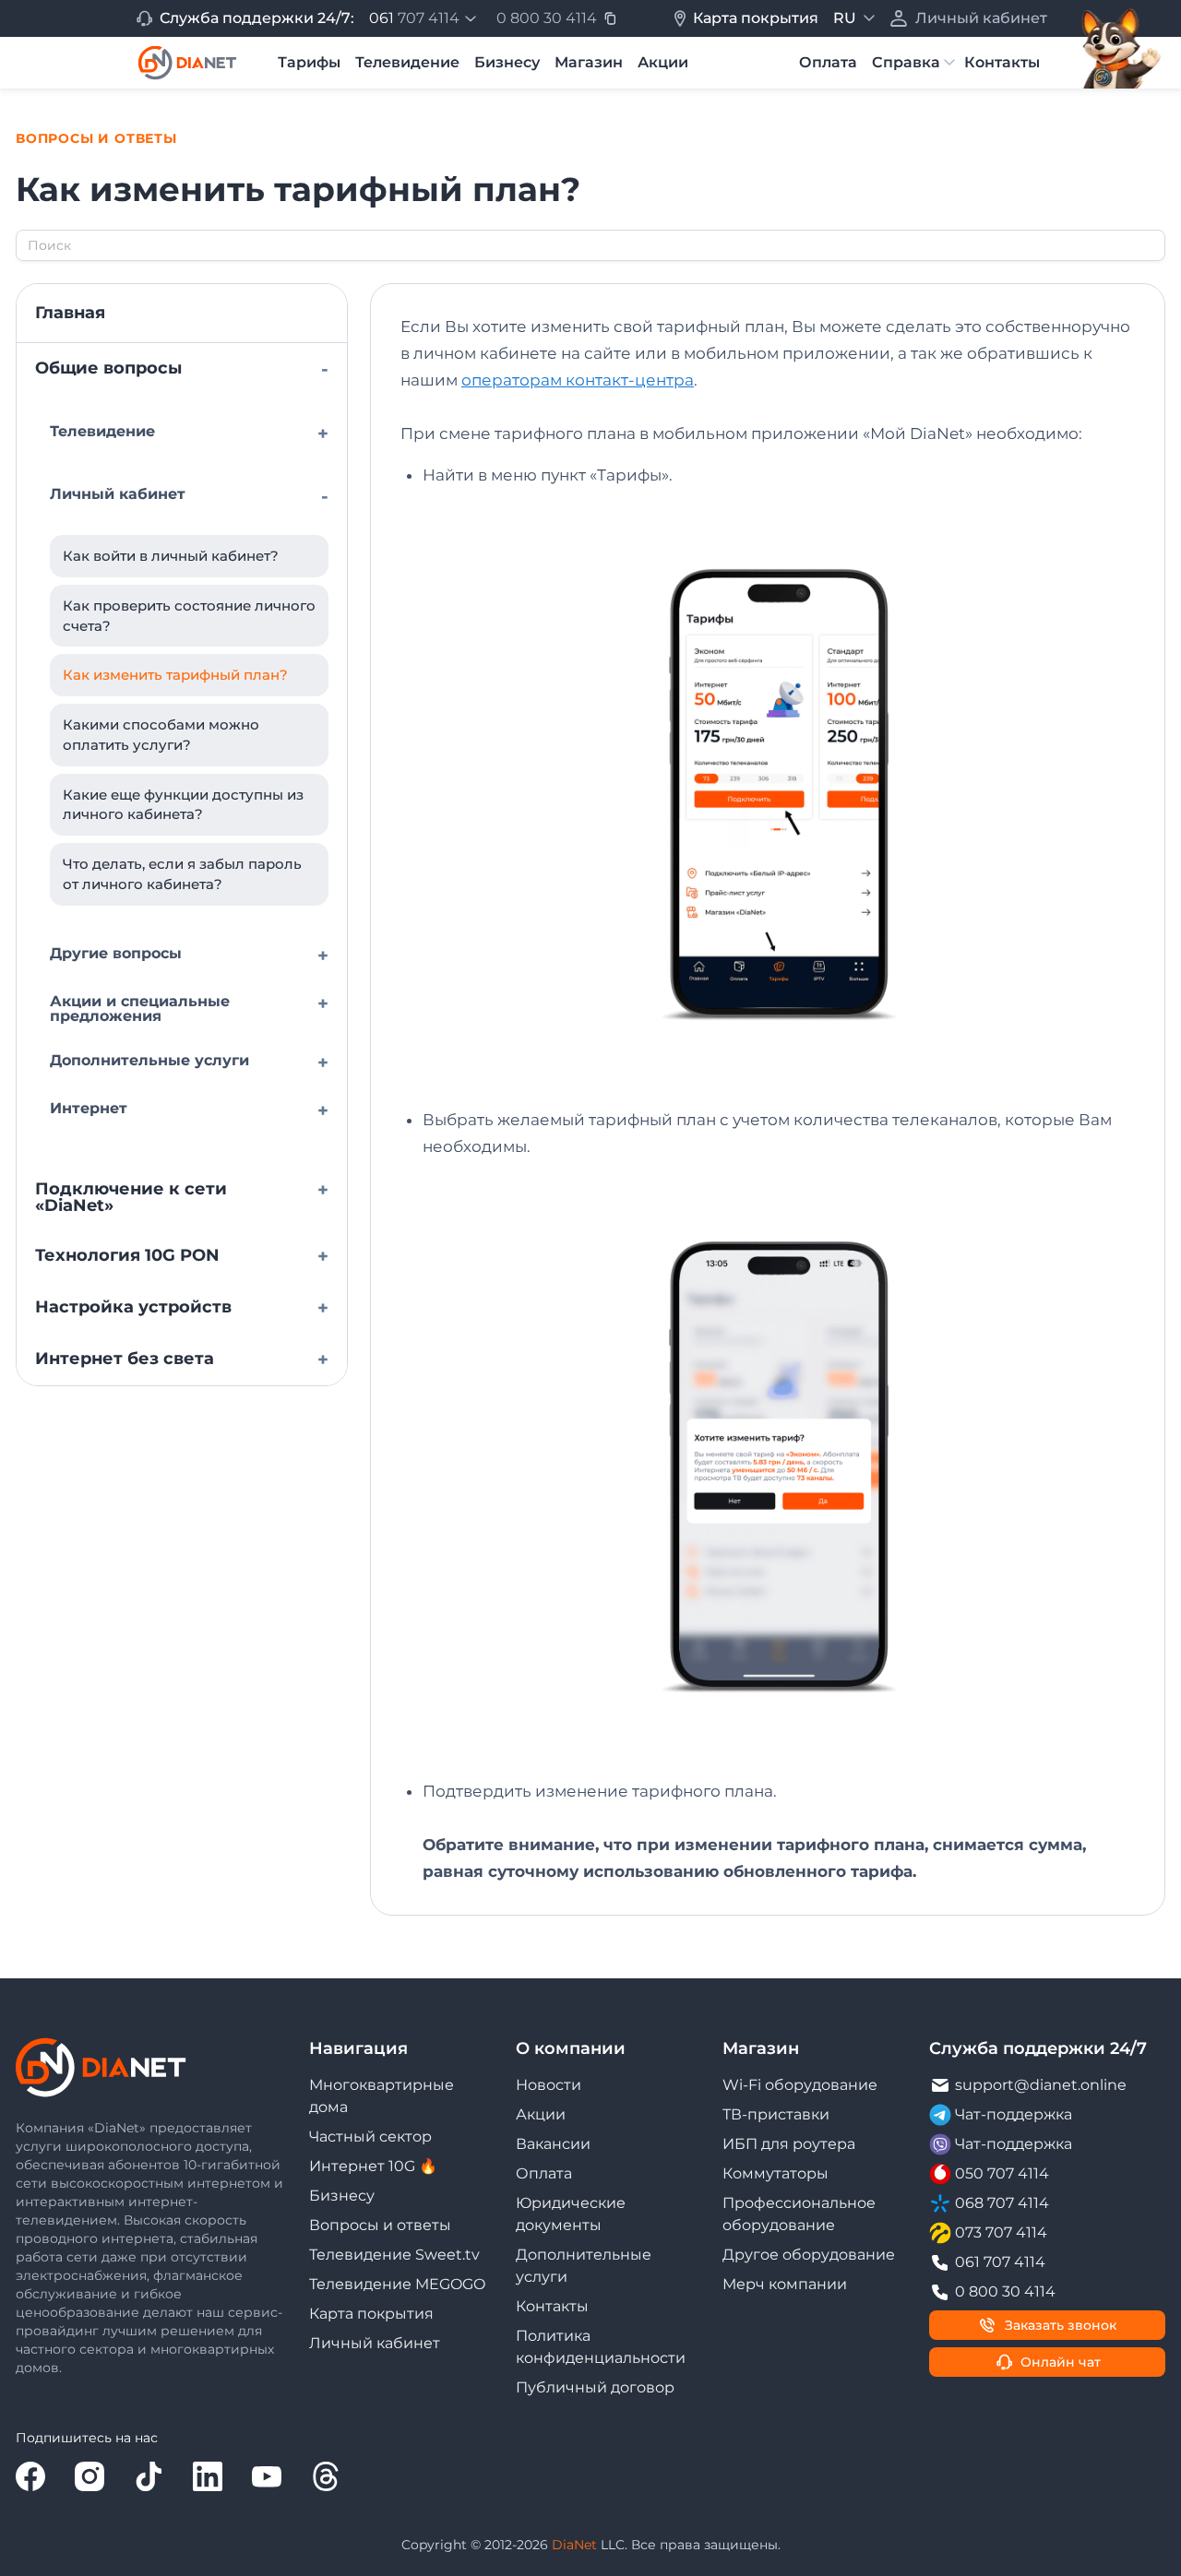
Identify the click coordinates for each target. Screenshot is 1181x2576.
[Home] (187, 63)
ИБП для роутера (789, 2144)
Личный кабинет (375, 2343)
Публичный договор (595, 2387)
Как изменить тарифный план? (175, 675)
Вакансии (553, 2144)
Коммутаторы (775, 2173)
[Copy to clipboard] (610, 18)
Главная (70, 313)
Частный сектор (370, 2137)
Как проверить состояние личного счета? (189, 616)
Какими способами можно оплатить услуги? (161, 735)
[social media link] (30, 2476)
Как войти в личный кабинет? (171, 556)
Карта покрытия (371, 2314)
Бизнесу (507, 62)
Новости (549, 2085)
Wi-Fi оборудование (800, 2085)
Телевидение (407, 62)
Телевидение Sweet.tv (394, 2255)
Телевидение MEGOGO (397, 2284)
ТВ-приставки (776, 2114)
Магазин (589, 62)
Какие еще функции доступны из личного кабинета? (183, 805)
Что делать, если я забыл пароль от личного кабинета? (182, 874)
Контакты (1002, 62)
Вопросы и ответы (380, 2225)
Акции (663, 62)
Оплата (828, 62)
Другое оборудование (809, 2255)
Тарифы (309, 62)
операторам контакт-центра (578, 380)
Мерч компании (785, 2284)
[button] (425, 18)
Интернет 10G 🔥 (373, 2166)
